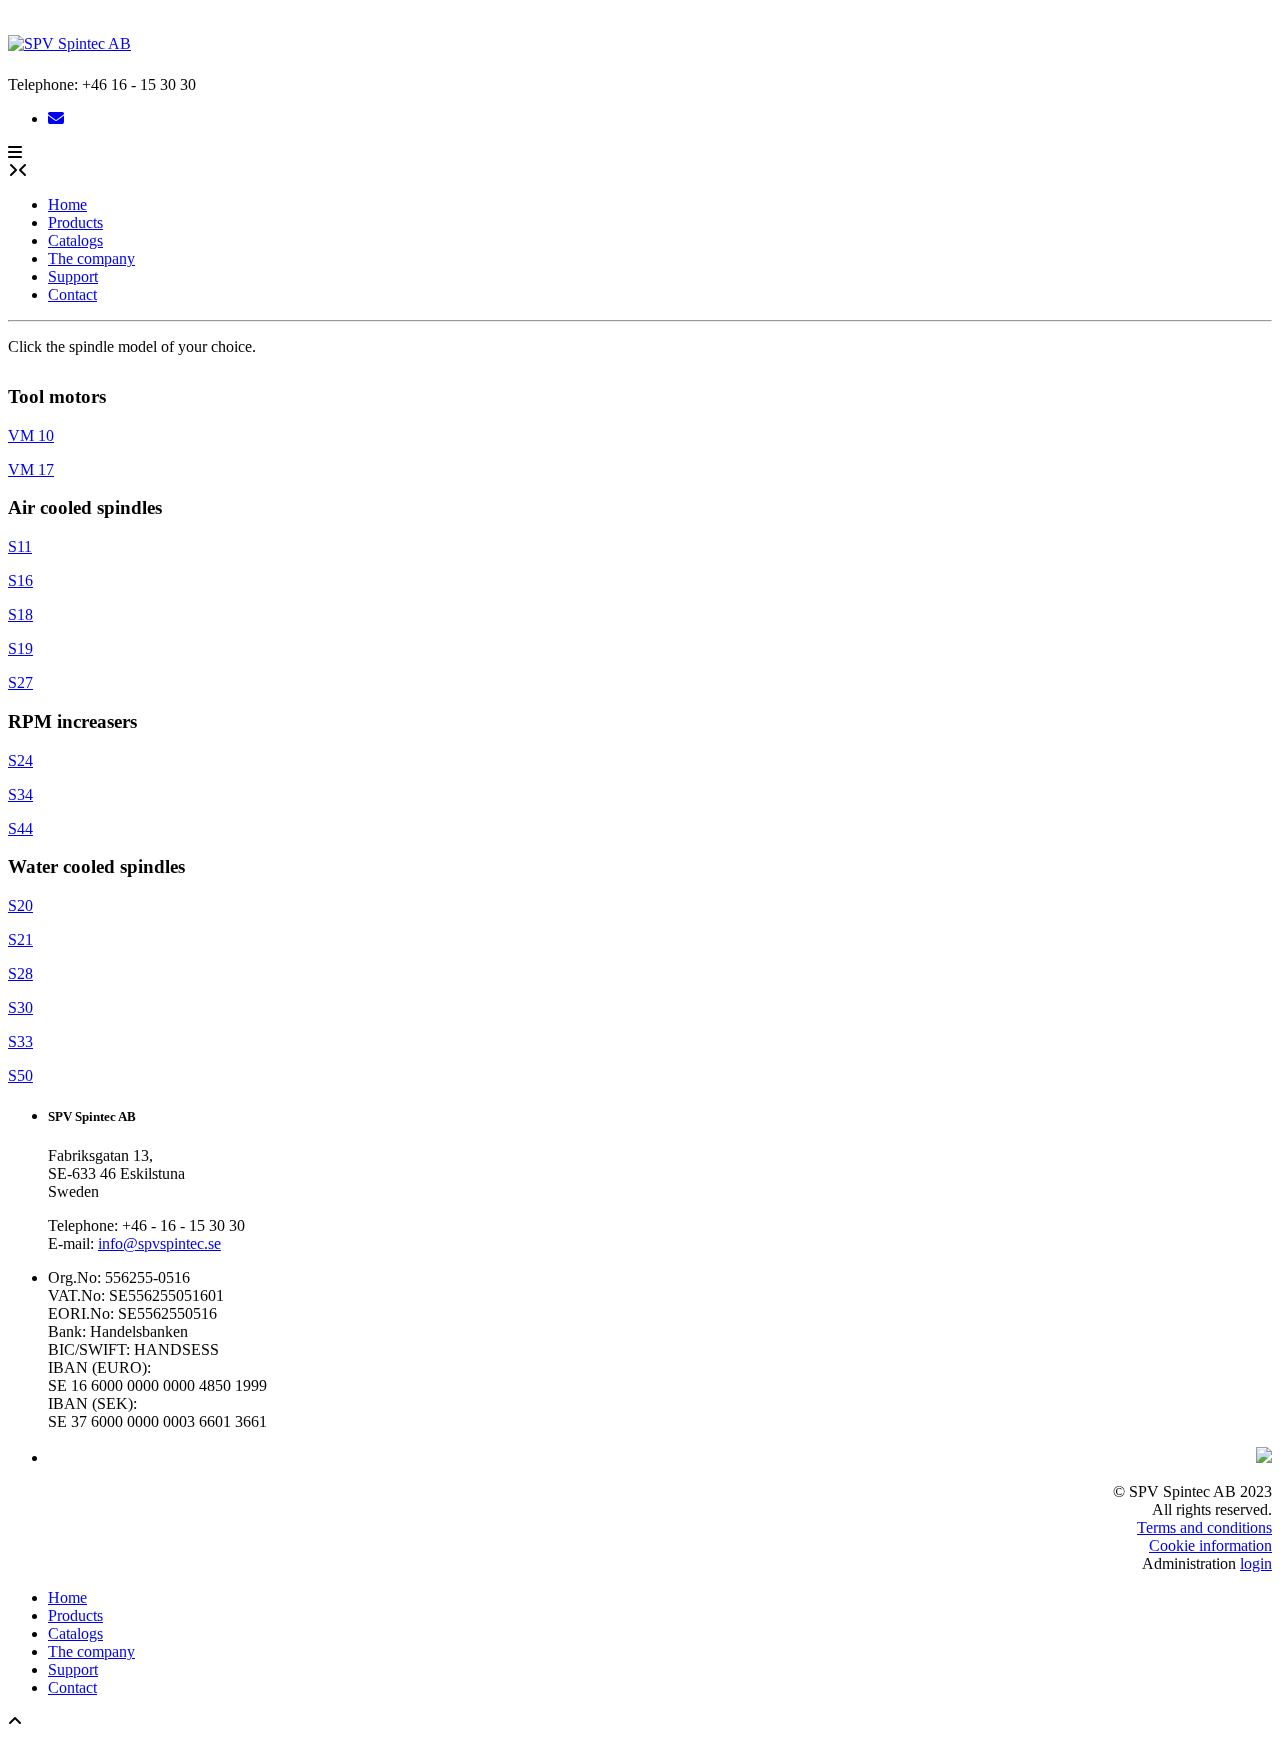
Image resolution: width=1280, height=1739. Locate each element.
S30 (20, 1007)
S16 (20, 580)
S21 (20, 939)
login (1256, 1563)
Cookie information (1210, 1545)
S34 (20, 794)
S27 (20, 682)
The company (91, 258)
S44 (20, 828)
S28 (20, 973)
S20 (20, 905)
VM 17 (31, 469)
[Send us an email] (56, 118)
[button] (15, 152)
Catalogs (75, 240)
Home (67, 204)
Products (75, 222)
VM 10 (31, 435)
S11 (20, 546)
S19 (20, 648)
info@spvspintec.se (159, 1243)
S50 (20, 1075)
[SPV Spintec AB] (69, 43)
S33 (20, 1041)
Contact (72, 294)
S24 (20, 760)
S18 (20, 614)
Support (73, 276)
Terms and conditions (1204, 1527)
